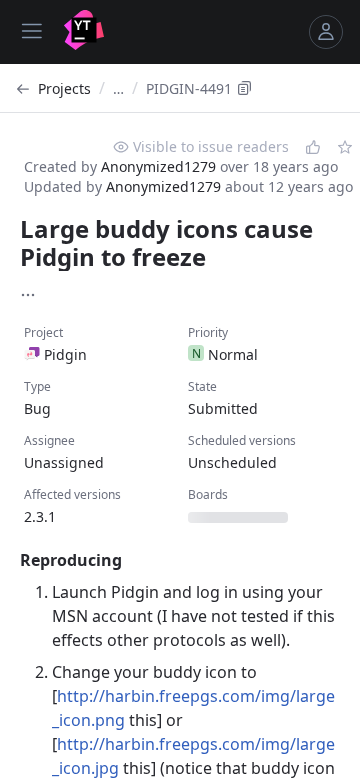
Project (43, 332)
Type (37, 386)
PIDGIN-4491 (189, 88)
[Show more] (28, 295)
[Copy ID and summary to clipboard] (245, 88)
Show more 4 (60, 441)
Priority (208, 332)
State (202, 386)
